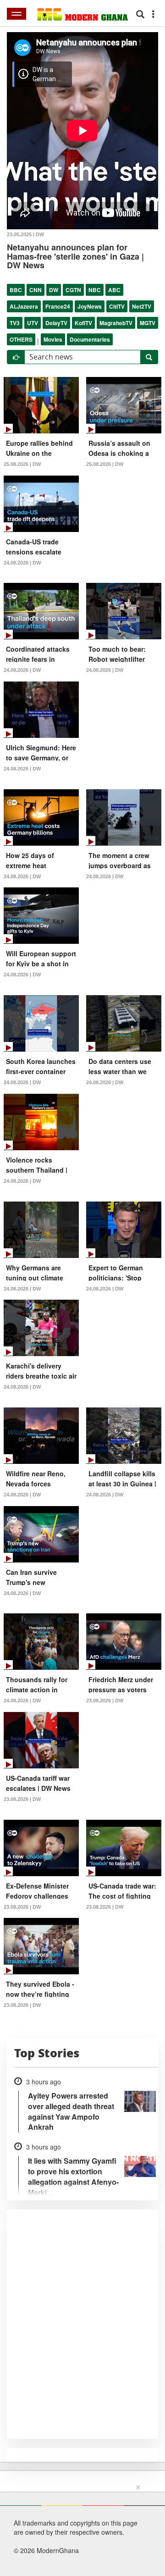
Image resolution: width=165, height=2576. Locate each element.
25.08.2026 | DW (22, 464)
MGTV (148, 323)
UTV (33, 323)
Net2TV (142, 306)
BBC (16, 290)
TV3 (15, 323)
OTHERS (21, 339)
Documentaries (90, 339)
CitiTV (117, 306)
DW (54, 290)
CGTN (73, 290)
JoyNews (90, 306)
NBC (95, 290)
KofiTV (83, 323)
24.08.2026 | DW (22, 563)
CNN (36, 290)
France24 (58, 306)
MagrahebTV (116, 323)
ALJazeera (24, 306)
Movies (53, 339)
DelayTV (56, 323)
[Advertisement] (79, 2528)
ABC (114, 290)
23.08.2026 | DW (105, 1701)
